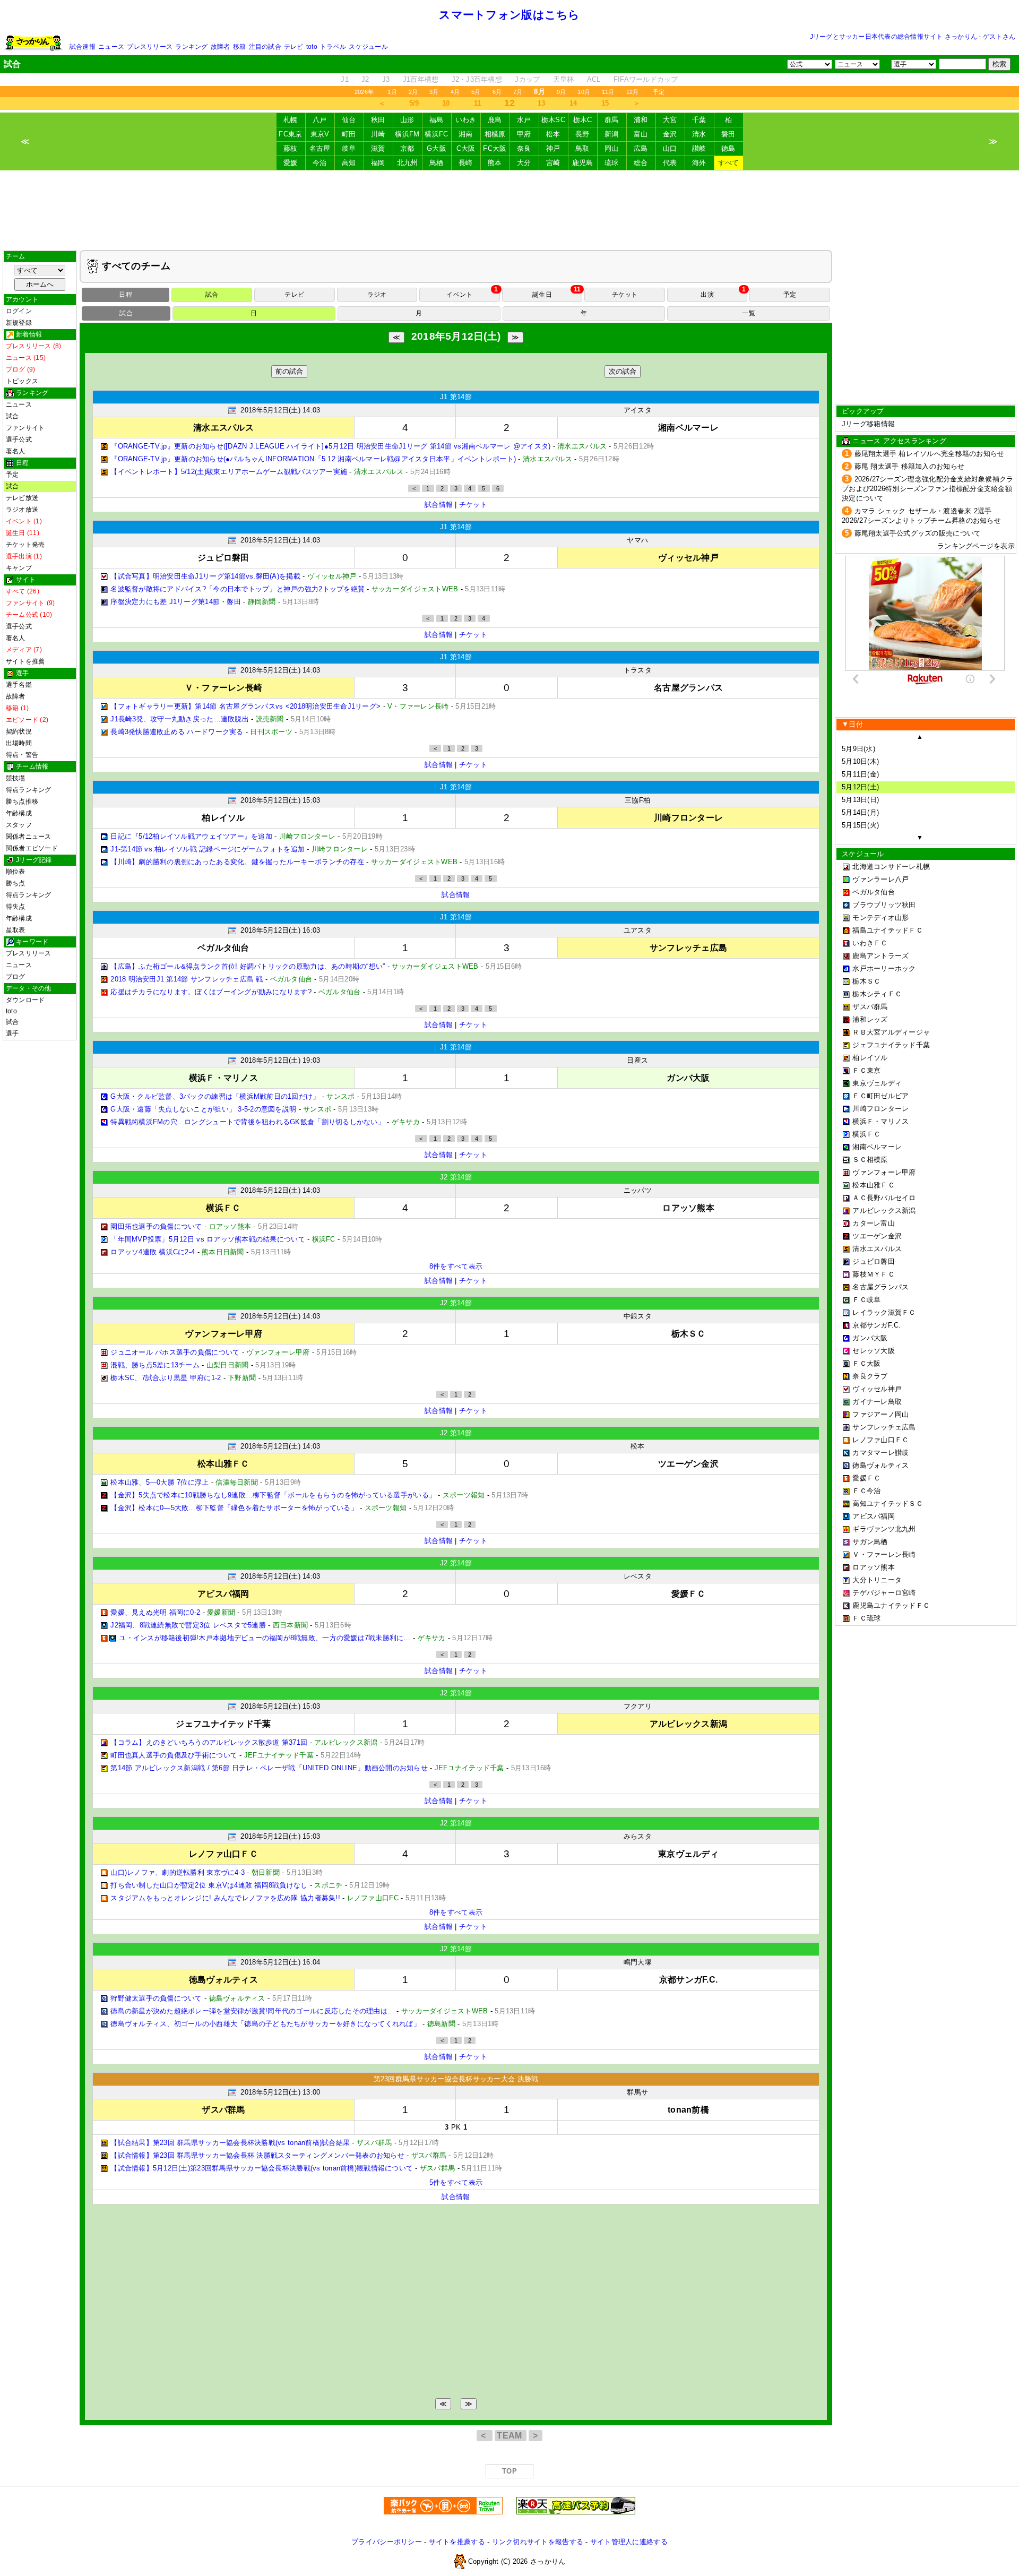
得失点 (16, 907)
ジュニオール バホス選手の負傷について (175, 1352)
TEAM (511, 2436)
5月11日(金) (860, 774)
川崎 (378, 134)
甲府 (524, 134)
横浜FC (436, 134)
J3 (386, 79)
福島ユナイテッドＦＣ (888, 930)
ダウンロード (25, 1000)
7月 (518, 92)
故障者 (221, 47)
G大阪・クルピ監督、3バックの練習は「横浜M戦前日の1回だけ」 (215, 1096)
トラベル (333, 47)
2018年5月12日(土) (456, 336)
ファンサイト (25, 428)
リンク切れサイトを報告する (538, 2542)
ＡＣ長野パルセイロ (884, 1198)
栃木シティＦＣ (877, 994)
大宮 (670, 120)
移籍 (239, 47)
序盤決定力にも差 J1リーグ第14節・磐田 (176, 602)
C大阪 (466, 148)
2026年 (364, 92)
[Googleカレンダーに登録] (232, 410)
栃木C (583, 120)
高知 (349, 163)
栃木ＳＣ (866, 981)
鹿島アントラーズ (880, 956)
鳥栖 (437, 163)
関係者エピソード (32, 848)
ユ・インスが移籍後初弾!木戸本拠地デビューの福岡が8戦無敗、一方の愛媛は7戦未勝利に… (265, 1638)
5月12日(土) (860, 787)
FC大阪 (495, 148)
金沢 (670, 134)
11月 (608, 92)
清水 (699, 134)
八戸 (320, 120)
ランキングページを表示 (976, 546)
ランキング (191, 47)
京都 (407, 148)
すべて (729, 163)
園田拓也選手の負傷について (156, 1226)
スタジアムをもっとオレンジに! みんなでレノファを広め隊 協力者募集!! (225, 1898)
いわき (466, 120)
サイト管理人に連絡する (629, 2542)
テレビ (294, 47)
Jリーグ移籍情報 (868, 424)
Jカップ (527, 79)
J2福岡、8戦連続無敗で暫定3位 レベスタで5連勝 (188, 1625)
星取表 (16, 930)
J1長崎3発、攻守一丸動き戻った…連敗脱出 (180, 719)
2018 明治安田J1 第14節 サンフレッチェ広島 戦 (187, 979)
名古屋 (320, 148)
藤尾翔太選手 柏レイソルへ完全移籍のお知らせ (930, 454)
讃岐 (699, 148)
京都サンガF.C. (876, 1325)
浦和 (641, 120)
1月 (392, 92)
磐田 (728, 134)
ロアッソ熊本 (874, 1567)
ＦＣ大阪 (866, 1363)
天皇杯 (564, 79)
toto (312, 47)
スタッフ (19, 825)
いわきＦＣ (870, 943)
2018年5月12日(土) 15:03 (280, 800)
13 (542, 103)
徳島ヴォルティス (880, 1465)
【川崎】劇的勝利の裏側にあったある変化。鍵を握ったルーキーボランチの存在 (237, 862)
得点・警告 (22, 755)
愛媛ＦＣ (866, 1478)
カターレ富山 (874, 1223)
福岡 (378, 163)
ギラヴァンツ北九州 (884, 1529)
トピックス (22, 381)
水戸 (524, 120)
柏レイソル (870, 1058)
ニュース (111, 47)
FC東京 (290, 134)
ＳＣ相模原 (870, 1160)
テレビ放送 (22, 498)
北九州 (408, 163)
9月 (561, 92)
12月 (633, 92)
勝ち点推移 (22, 802)
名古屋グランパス (880, 1287)
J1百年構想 (421, 79)
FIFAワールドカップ (646, 79)
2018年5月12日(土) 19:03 (280, 1060)
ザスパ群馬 (870, 1007)
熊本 (495, 163)
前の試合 (289, 371)
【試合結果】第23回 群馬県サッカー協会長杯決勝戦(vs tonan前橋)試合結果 (230, 2143)
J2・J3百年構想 (477, 79)
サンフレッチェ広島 (884, 1427)
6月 (497, 92)
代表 (670, 163)
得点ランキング (29, 790)
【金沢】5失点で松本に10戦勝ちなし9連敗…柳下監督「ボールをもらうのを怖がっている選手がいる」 (273, 1495)
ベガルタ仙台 (874, 892)
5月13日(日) (860, 800)
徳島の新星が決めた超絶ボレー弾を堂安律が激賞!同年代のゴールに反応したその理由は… (252, 2011)
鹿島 (495, 120)
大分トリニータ (877, 1580)
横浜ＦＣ (866, 1134)
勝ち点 (16, 883)
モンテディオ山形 (880, 917)
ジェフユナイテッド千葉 (891, 1045)
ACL (594, 79)
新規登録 (19, 323)
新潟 (612, 134)
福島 (437, 120)
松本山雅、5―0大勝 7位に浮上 (159, 1482)
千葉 (699, 120)
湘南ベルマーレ (877, 1147)
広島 (641, 148)
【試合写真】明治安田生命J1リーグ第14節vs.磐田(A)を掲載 (205, 576)
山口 (670, 148)
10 (446, 103)
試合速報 (83, 47)
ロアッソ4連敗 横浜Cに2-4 (153, 1252)
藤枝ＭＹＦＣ (874, 1274)
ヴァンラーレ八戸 (880, 879)
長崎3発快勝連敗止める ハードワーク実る (177, 732)
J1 (345, 79)
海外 (699, 163)
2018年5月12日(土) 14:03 (280, 410)
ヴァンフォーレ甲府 (884, 1172)
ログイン (19, 311)
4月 (455, 92)
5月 (476, 92)
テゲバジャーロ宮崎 (884, 1593)
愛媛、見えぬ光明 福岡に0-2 (155, 1612)
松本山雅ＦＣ (874, 1185)
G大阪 (437, 148)
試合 (12, 416)
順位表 (16, 872)
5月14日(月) (860, 812)
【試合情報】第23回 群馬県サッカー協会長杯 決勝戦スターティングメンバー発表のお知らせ (257, 2155)
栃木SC (553, 120)
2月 (413, 92)
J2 (365, 79)
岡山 (612, 148)
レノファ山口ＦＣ (880, 1440)
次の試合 (623, 371)
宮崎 (553, 163)
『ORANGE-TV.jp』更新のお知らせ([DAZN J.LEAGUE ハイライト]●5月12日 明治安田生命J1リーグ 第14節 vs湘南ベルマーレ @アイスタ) (330, 446)
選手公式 (19, 440)
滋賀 (378, 148)
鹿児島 (583, 163)
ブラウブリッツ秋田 (884, 905)
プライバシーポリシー (387, 2542)
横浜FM (407, 134)
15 (605, 103)
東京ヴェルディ (877, 1083)
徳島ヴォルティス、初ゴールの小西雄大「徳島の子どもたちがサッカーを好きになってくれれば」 (265, 2024)
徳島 (728, 148)
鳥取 (582, 148)
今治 (320, 163)
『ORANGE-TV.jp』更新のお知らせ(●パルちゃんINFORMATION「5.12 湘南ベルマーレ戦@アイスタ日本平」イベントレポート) (313, 459)
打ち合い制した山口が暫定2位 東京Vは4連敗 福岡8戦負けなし (209, 1885)
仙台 (349, 120)
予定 (659, 92)
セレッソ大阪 (874, 1351)
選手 (12, 1033)
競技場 (16, 778)
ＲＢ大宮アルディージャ (891, 1032)
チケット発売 (25, 545)
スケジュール (368, 47)
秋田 (378, 120)
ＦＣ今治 (866, 1491)
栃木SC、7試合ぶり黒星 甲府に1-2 (166, 1378)
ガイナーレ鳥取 (877, 1402)
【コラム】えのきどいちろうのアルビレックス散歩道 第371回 (209, 1742)
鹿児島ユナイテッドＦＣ (891, 1605)
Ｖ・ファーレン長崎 (884, 1554)
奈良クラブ (870, 1376)
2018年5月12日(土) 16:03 (280, 930)
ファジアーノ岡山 (880, 1414)
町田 (349, 134)
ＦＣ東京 (866, 1070)
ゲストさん (999, 37)
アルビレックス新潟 (884, 1211)
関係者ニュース (29, 837)
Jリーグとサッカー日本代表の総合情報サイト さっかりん (893, 37)
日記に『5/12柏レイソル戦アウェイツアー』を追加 (191, 836)
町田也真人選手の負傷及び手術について (174, 1755)
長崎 (466, 163)
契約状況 (19, 731)
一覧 (748, 313)
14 (573, 103)
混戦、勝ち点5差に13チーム (155, 1365)
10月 (584, 92)
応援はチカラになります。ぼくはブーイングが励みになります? (211, 992)
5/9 (414, 103)
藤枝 (291, 148)
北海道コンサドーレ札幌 (891, 867)
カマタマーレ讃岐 (880, 1453)
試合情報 (439, 505)
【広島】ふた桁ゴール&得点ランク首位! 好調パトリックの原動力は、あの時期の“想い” (248, 966)
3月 (434, 92)
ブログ (16, 977)
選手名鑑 (19, 685)
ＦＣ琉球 (866, 1618)
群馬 (612, 120)
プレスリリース (150, 47)
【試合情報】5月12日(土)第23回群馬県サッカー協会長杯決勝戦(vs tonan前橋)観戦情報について (262, 2168)
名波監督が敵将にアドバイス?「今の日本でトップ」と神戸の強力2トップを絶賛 (238, 589)
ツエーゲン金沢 (877, 1236)
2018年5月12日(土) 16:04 (280, 1962)
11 (478, 103)
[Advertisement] (509, 210)
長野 (582, 134)
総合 (641, 163)
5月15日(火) (860, 825)
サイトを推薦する (457, 2542)
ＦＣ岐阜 (866, 1300)
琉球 (612, 163)
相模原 (495, 134)
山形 (407, 120)
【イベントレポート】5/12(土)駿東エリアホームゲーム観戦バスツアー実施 (229, 472)
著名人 (16, 451)
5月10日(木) (860, 761)
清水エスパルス (877, 1249)
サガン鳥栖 (870, 1542)
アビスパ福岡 (874, 1516)
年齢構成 (19, 813)
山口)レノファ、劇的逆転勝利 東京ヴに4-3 (178, 1872)
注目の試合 (265, 47)
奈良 (524, 148)
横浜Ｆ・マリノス (880, 1121)
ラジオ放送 (22, 510)
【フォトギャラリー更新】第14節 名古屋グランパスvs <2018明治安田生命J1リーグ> (245, 706)
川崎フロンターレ (880, 1109)
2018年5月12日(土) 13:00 (280, 2092)
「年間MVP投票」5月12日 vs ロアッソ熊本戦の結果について (208, 1239)
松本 (553, 134)
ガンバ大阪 (870, 1338)
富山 (641, 134)
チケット (473, 505)
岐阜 (349, 148)
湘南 (466, 134)
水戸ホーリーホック (884, 968)
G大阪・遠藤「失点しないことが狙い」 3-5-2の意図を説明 (203, 1109)
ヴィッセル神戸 (877, 1389)
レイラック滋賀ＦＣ (884, 1312)
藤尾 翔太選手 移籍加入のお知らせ (910, 466)
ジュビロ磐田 (874, 1261)
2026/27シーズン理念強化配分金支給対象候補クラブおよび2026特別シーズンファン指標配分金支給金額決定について (928, 489)
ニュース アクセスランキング (899, 441)
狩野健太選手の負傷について (156, 1998)
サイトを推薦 (25, 661)
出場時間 (19, 743)
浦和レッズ (870, 1019)
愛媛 (291, 163)
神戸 (553, 148)
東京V (320, 134)
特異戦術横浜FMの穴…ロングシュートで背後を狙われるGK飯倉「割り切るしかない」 (248, 1122)
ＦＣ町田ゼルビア (880, 1096)
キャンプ (19, 568)
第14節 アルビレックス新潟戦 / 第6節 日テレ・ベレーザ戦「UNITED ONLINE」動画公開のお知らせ (269, 1768)
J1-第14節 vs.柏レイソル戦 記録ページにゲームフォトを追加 (208, 849)
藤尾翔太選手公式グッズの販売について (918, 533)
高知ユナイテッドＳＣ (888, 1504)
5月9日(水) (858, 749)
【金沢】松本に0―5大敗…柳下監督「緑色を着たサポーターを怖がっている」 (234, 1508)
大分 (524, 163)
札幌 (291, 120)
